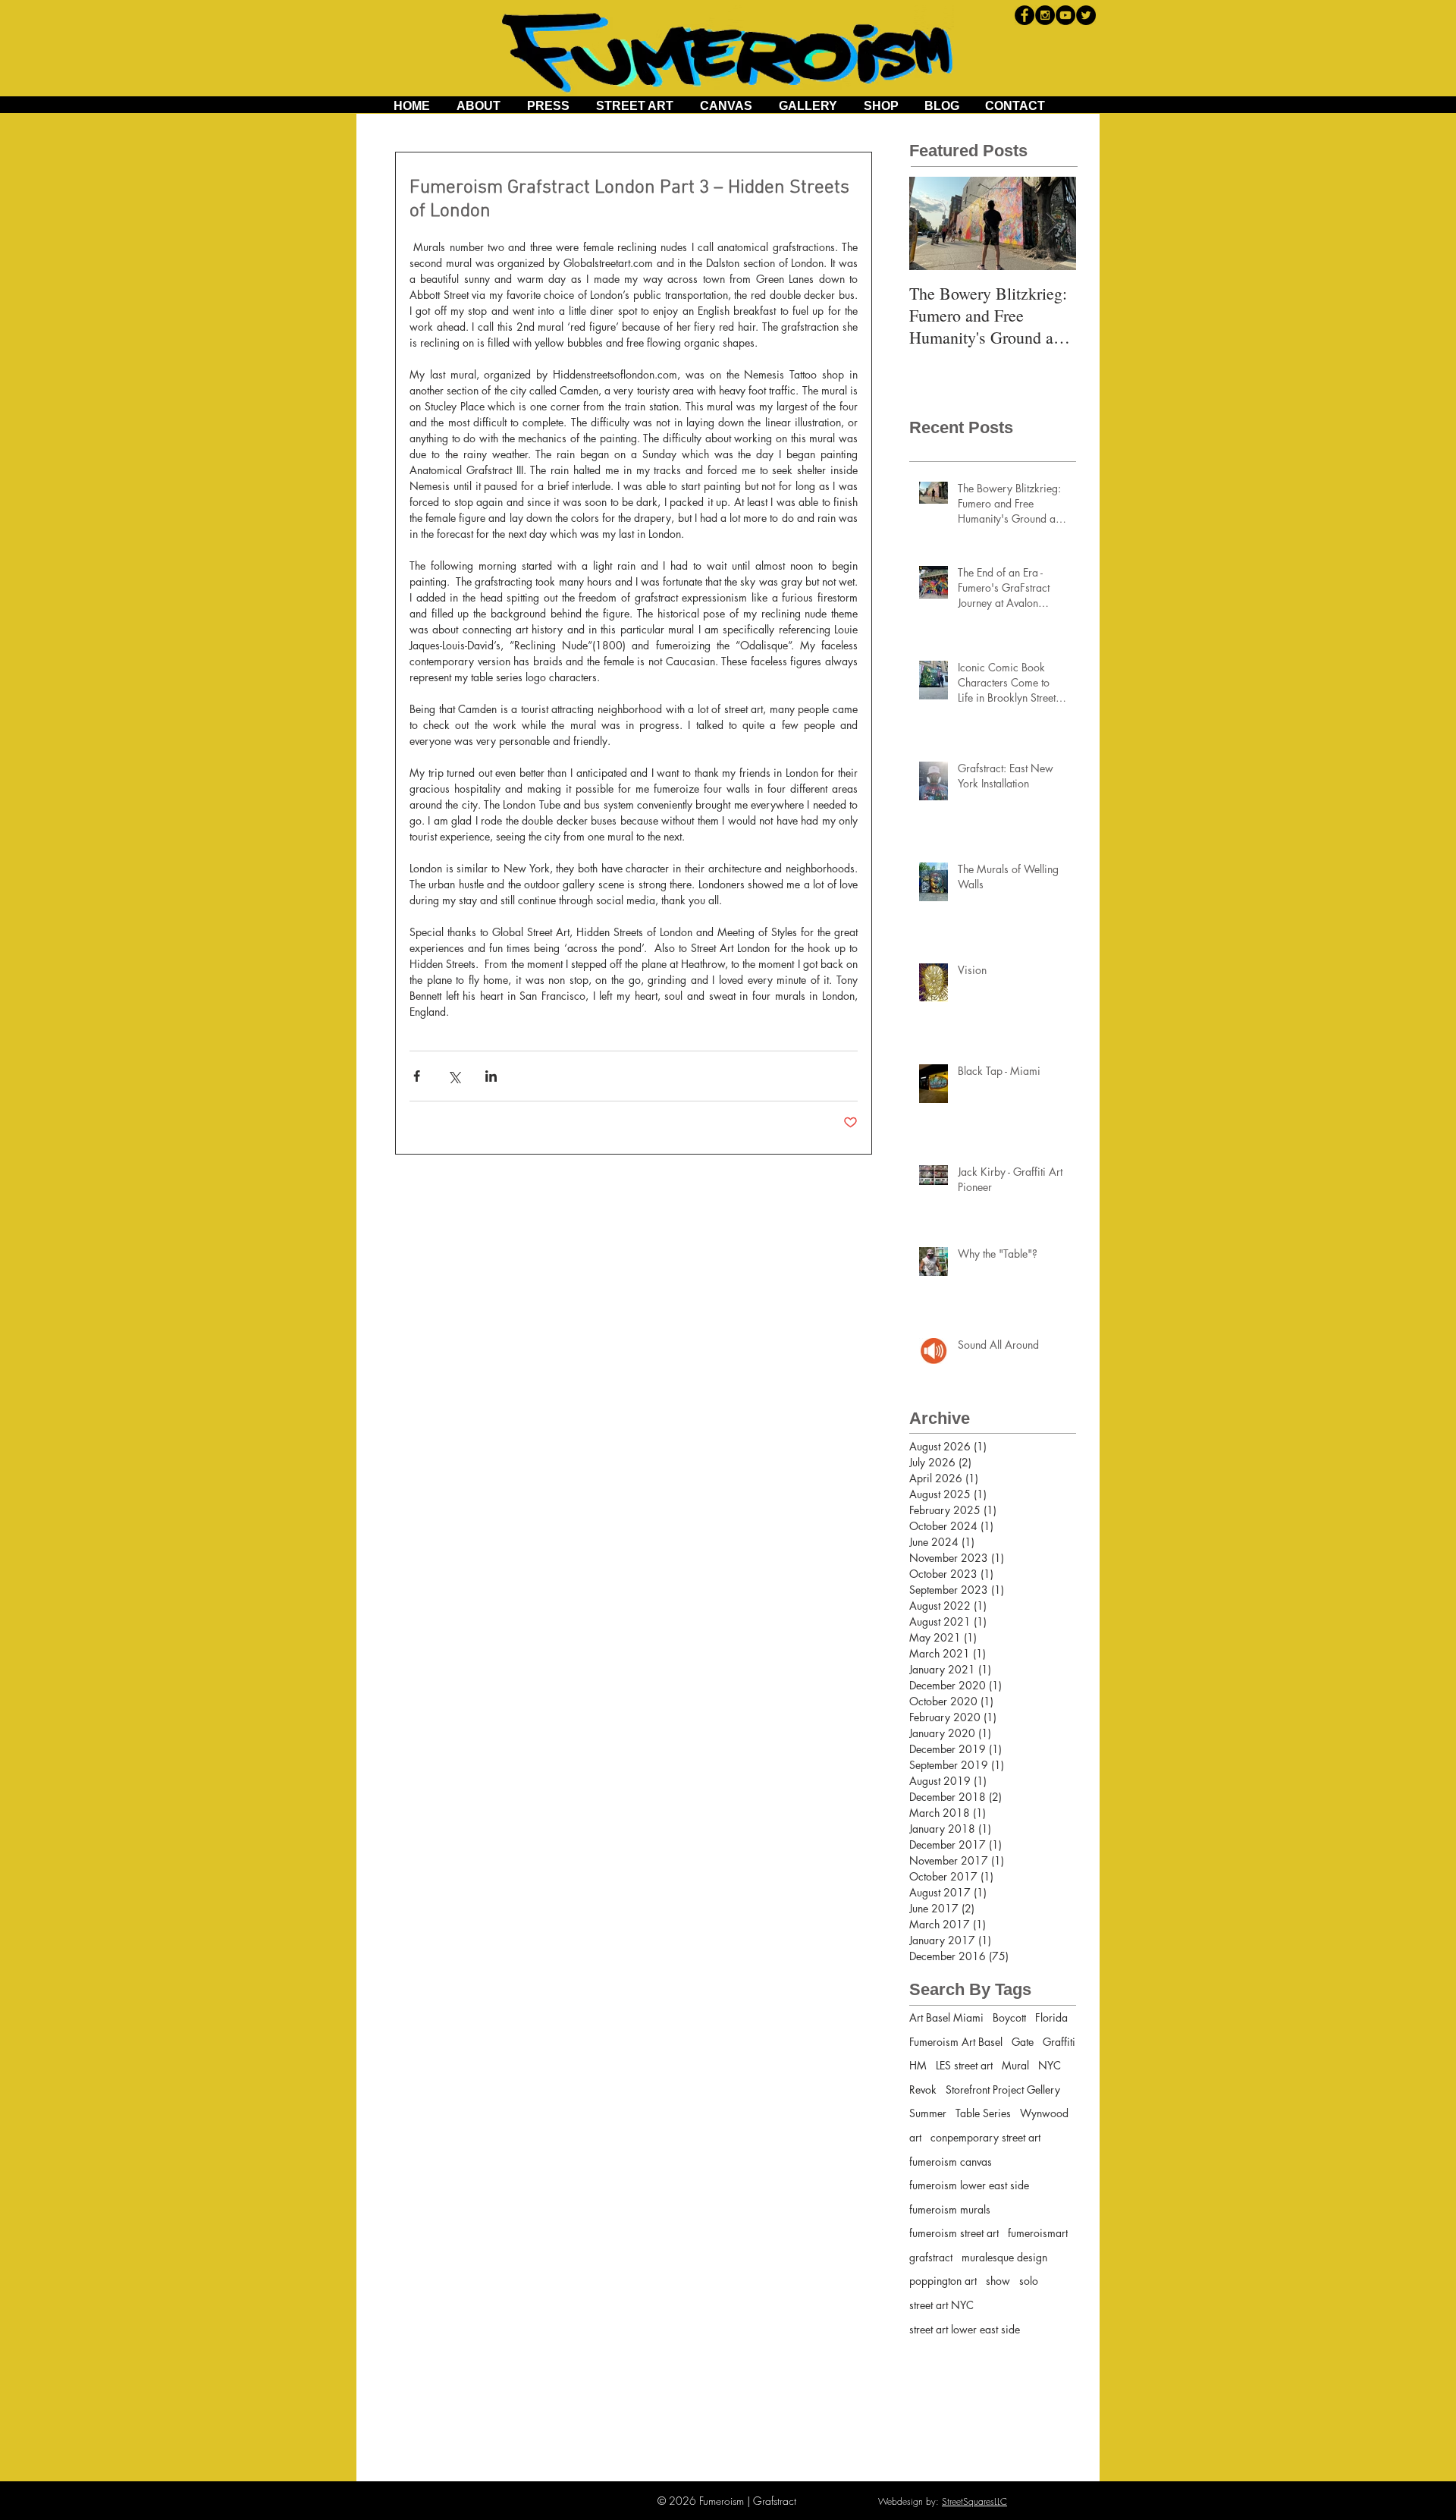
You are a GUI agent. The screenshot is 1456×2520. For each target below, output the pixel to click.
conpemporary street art (985, 2137)
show (998, 2281)
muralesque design (1004, 2257)
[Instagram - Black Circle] (1045, 15)
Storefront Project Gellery (1003, 2090)
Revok (923, 2090)
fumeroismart (1038, 2233)
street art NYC (941, 2305)
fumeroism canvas (951, 2162)
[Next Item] (1052, 223)
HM (918, 2065)
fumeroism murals (950, 2209)
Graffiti (1059, 2042)
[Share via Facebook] (417, 1076)
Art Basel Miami (946, 2017)
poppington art (943, 2281)
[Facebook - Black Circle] (1025, 15)
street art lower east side (965, 2329)
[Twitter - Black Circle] (1086, 15)
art (915, 2137)
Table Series (983, 2113)
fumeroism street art (954, 2233)
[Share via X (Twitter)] (454, 1076)
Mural (1015, 2065)
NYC (1050, 2065)
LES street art (964, 2065)
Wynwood (1044, 2113)
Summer (928, 2113)
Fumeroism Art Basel (956, 2042)
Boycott (1009, 2017)
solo (1029, 2281)
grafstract (931, 2257)
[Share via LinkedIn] (491, 1076)
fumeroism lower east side (969, 2185)
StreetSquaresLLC (974, 2501)
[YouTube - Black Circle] (1065, 15)
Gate (1023, 2042)
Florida (1051, 2017)
